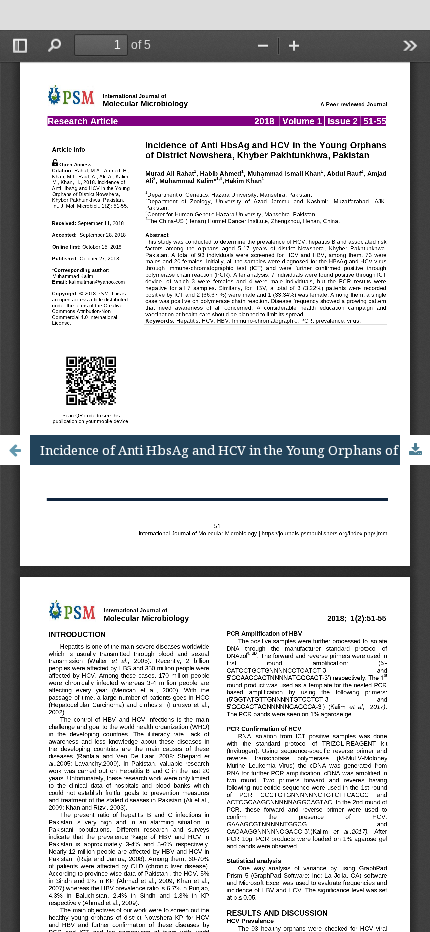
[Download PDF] (415, 450)
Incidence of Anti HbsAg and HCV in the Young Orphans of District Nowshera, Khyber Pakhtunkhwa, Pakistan (235, 450)
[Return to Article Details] (15, 450)
